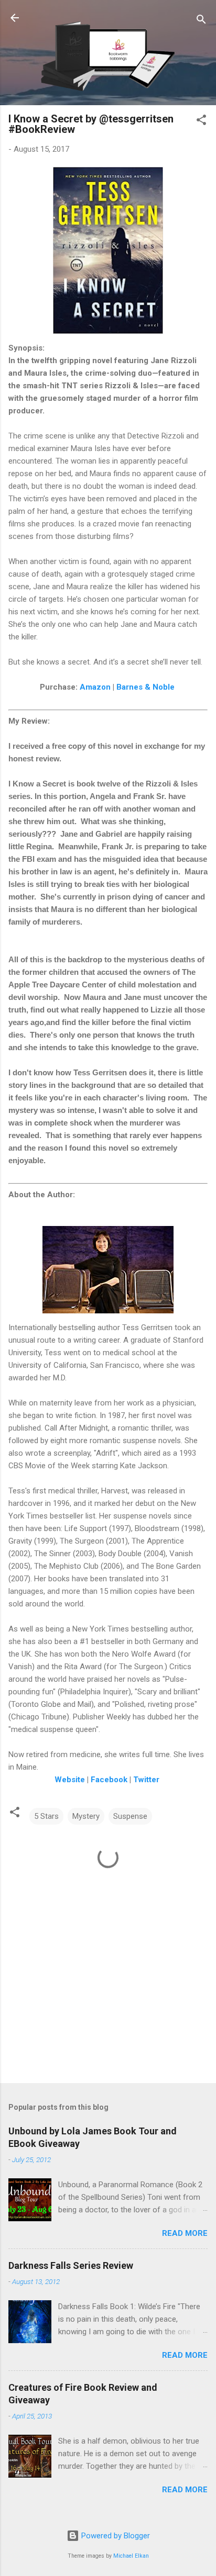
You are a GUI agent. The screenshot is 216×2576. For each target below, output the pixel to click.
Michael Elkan (131, 2556)
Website (70, 1780)
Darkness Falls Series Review (71, 2265)
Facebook (109, 1780)
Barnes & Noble (145, 687)
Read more (185, 2233)
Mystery (86, 1816)
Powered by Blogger (115, 2536)
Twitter (146, 1780)
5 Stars (46, 1816)
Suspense (130, 1816)
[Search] (201, 21)
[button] (201, 122)
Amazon (95, 687)
